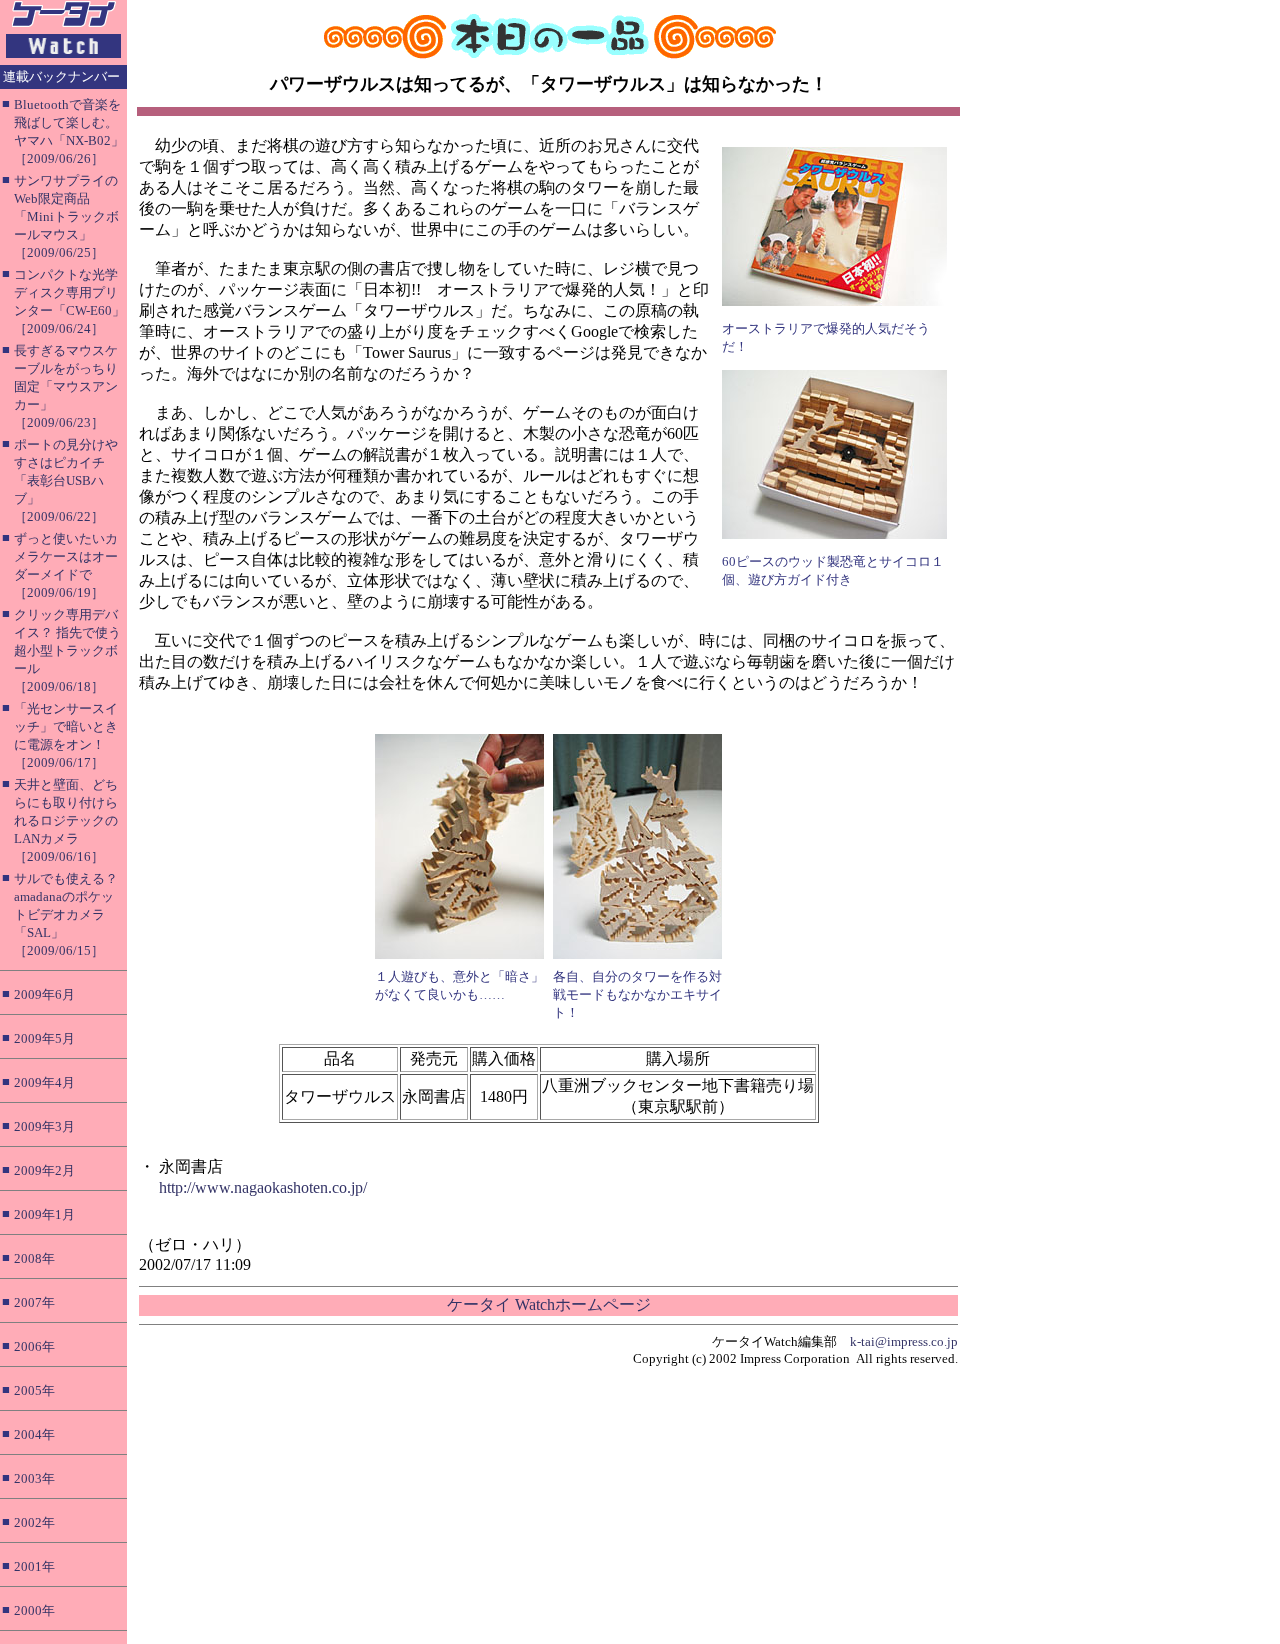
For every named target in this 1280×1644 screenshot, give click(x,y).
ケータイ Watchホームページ (549, 1304)
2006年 (34, 1346)
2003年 (34, 1478)
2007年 (34, 1302)
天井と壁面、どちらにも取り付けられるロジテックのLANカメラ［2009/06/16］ (66, 820)
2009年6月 (44, 994)
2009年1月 (44, 1214)
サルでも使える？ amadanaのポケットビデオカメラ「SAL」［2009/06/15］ (66, 914)
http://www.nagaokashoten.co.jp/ (263, 1187)
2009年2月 (44, 1170)
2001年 (34, 1566)
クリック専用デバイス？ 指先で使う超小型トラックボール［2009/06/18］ (67, 650)
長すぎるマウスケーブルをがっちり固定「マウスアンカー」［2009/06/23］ (66, 386)
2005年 (34, 1390)
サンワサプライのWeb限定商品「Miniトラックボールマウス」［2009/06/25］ (66, 216)
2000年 (34, 1610)
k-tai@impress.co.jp (904, 1341)
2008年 (34, 1258)
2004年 (34, 1434)
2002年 (34, 1522)
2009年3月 (44, 1126)
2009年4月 (44, 1082)
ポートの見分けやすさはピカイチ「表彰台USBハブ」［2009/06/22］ (66, 480)
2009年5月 (44, 1038)
